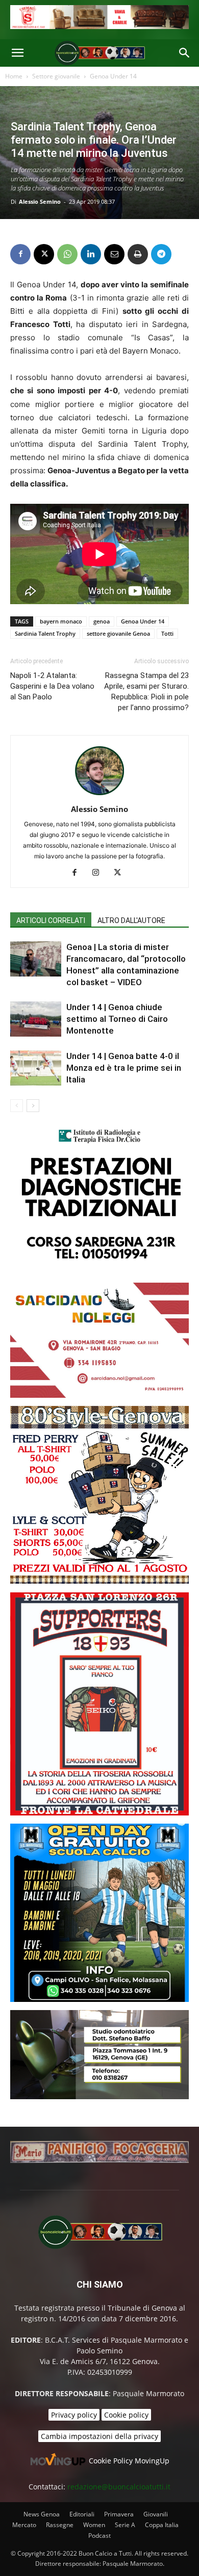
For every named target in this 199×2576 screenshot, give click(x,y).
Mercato (24, 2525)
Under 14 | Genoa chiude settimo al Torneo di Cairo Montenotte (117, 1019)
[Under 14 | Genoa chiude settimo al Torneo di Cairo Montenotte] (36, 1019)
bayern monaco (61, 621)
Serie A (125, 2525)
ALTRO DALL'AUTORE (131, 920)
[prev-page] (17, 1106)
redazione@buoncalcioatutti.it (119, 2487)
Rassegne (60, 2525)
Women (94, 2525)
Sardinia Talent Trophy (45, 633)
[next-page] (33, 1106)
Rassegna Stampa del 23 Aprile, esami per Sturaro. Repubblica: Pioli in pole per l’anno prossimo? (146, 692)
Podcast (99, 2536)
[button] (17, 53)
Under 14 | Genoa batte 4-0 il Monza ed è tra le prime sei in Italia (124, 1068)
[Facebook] (20, 254)
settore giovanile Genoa (118, 633)
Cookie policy (126, 2415)
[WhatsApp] (67, 254)
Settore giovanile (56, 76)
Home (14, 76)
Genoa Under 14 (113, 76)
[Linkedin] (91, 254)
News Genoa (42, 2514)
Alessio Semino (40, 201)
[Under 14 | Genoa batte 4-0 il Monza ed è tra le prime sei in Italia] (36, 1068)
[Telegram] (161, 254)
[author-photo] (99, 795)
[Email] (114, 254)
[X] (44, 254)
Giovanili (156, 2514)
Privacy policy (74, 2415)
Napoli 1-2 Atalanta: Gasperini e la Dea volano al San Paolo (52, 686)
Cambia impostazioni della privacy (99, 2436)
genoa (102, 621)
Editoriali (82, 2514)
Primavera (119, 2514)
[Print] (138, 254)
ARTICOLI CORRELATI (51, 920)
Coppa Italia (162, 2525)
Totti (167, 633)
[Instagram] (100, 873)
